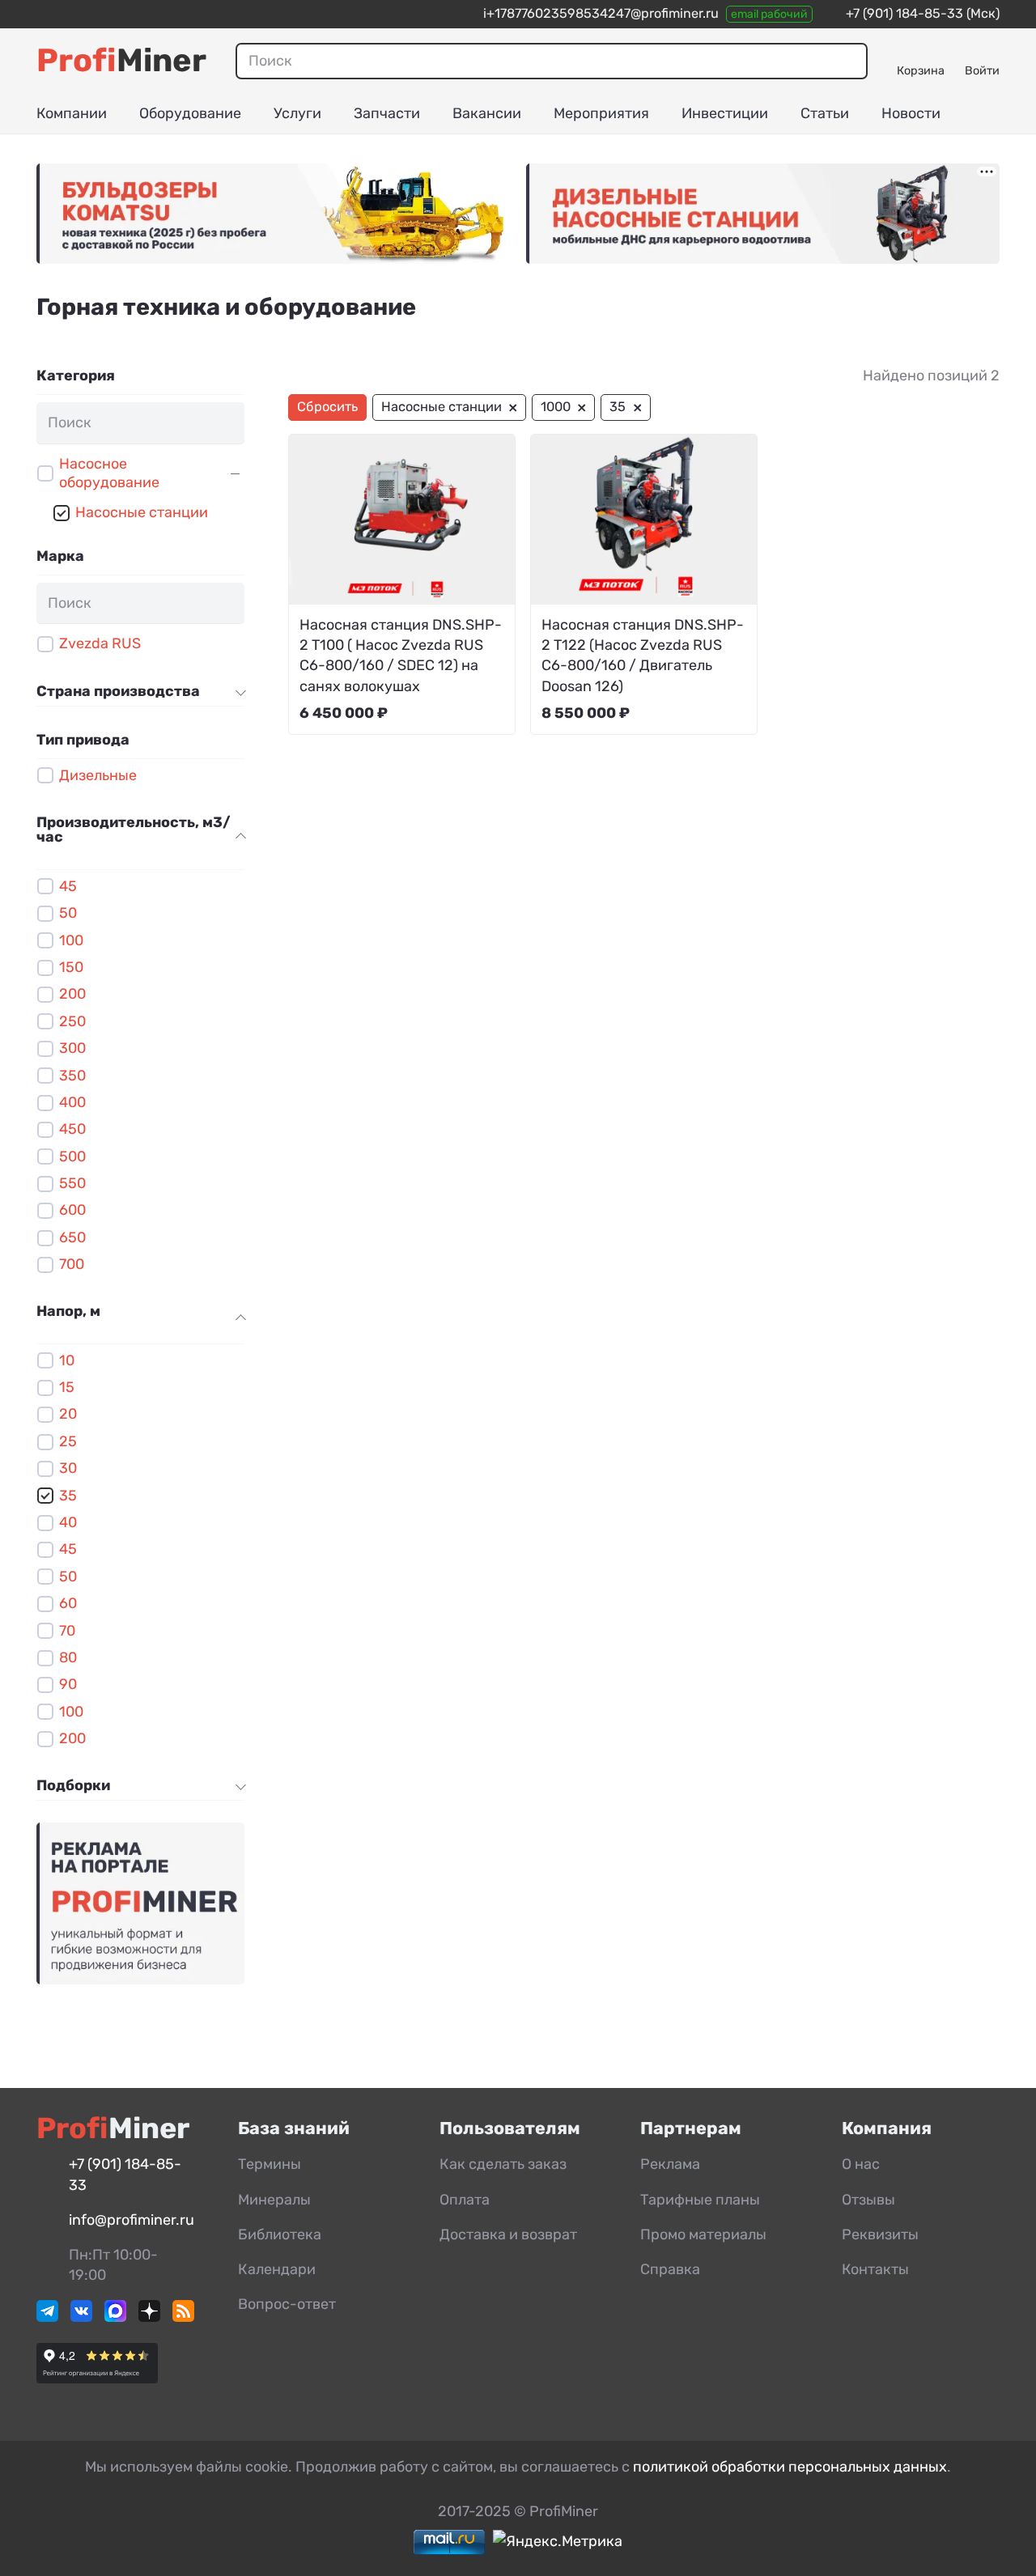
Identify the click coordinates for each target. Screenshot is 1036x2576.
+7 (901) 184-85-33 (904, 13)
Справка (670, 2269)
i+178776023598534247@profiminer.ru (601, 13)
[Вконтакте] (81, 2317)
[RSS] (183, 2317)
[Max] (115, 2317)
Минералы (274, 2200)
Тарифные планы (700, 2200)
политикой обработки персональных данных (790, 2467)
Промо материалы (703, 2234)
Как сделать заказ (503, 2164)
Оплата (465, 2200)
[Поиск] (847, 61)
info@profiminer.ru (132, 2220)
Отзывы (868, 2200)
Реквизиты (880, 2234)
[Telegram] (47, 2317)
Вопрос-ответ (287, 2304)
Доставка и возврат (508, 2234)
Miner (121, 60)
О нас (861, 2164)
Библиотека (280, 2234)
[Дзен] (149, 2317)
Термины (270, 2164)
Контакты (875, 2269)
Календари (277, 2269)
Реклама (670, 2164)
